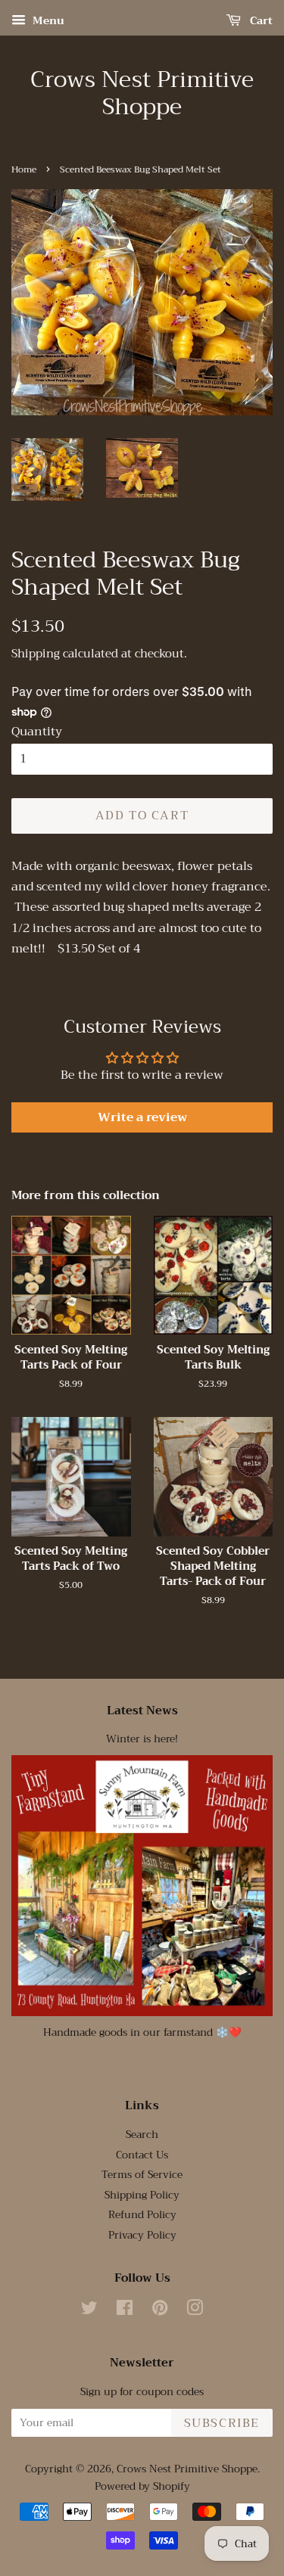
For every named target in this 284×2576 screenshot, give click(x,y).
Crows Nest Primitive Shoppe (142, 93)
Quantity (37, 732)
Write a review (142, 1117)
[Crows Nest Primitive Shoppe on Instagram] (195, 2311)
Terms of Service (142, 2175)
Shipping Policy (142, 2195)
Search (142, 2135)
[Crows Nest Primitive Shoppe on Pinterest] (160, 2311)
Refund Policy (142, 2215)
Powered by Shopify (142, 2486)
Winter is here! (142, 1739)
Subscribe (222, 2423)
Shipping (36, 654)
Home (24, 169)
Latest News (142, 1711)
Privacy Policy (142, 2235)
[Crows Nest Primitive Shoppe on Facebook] (125, 2311)
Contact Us (142, 2155)
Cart (260, 20)
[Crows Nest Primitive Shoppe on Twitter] (89, 2311)
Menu (47, 20)
